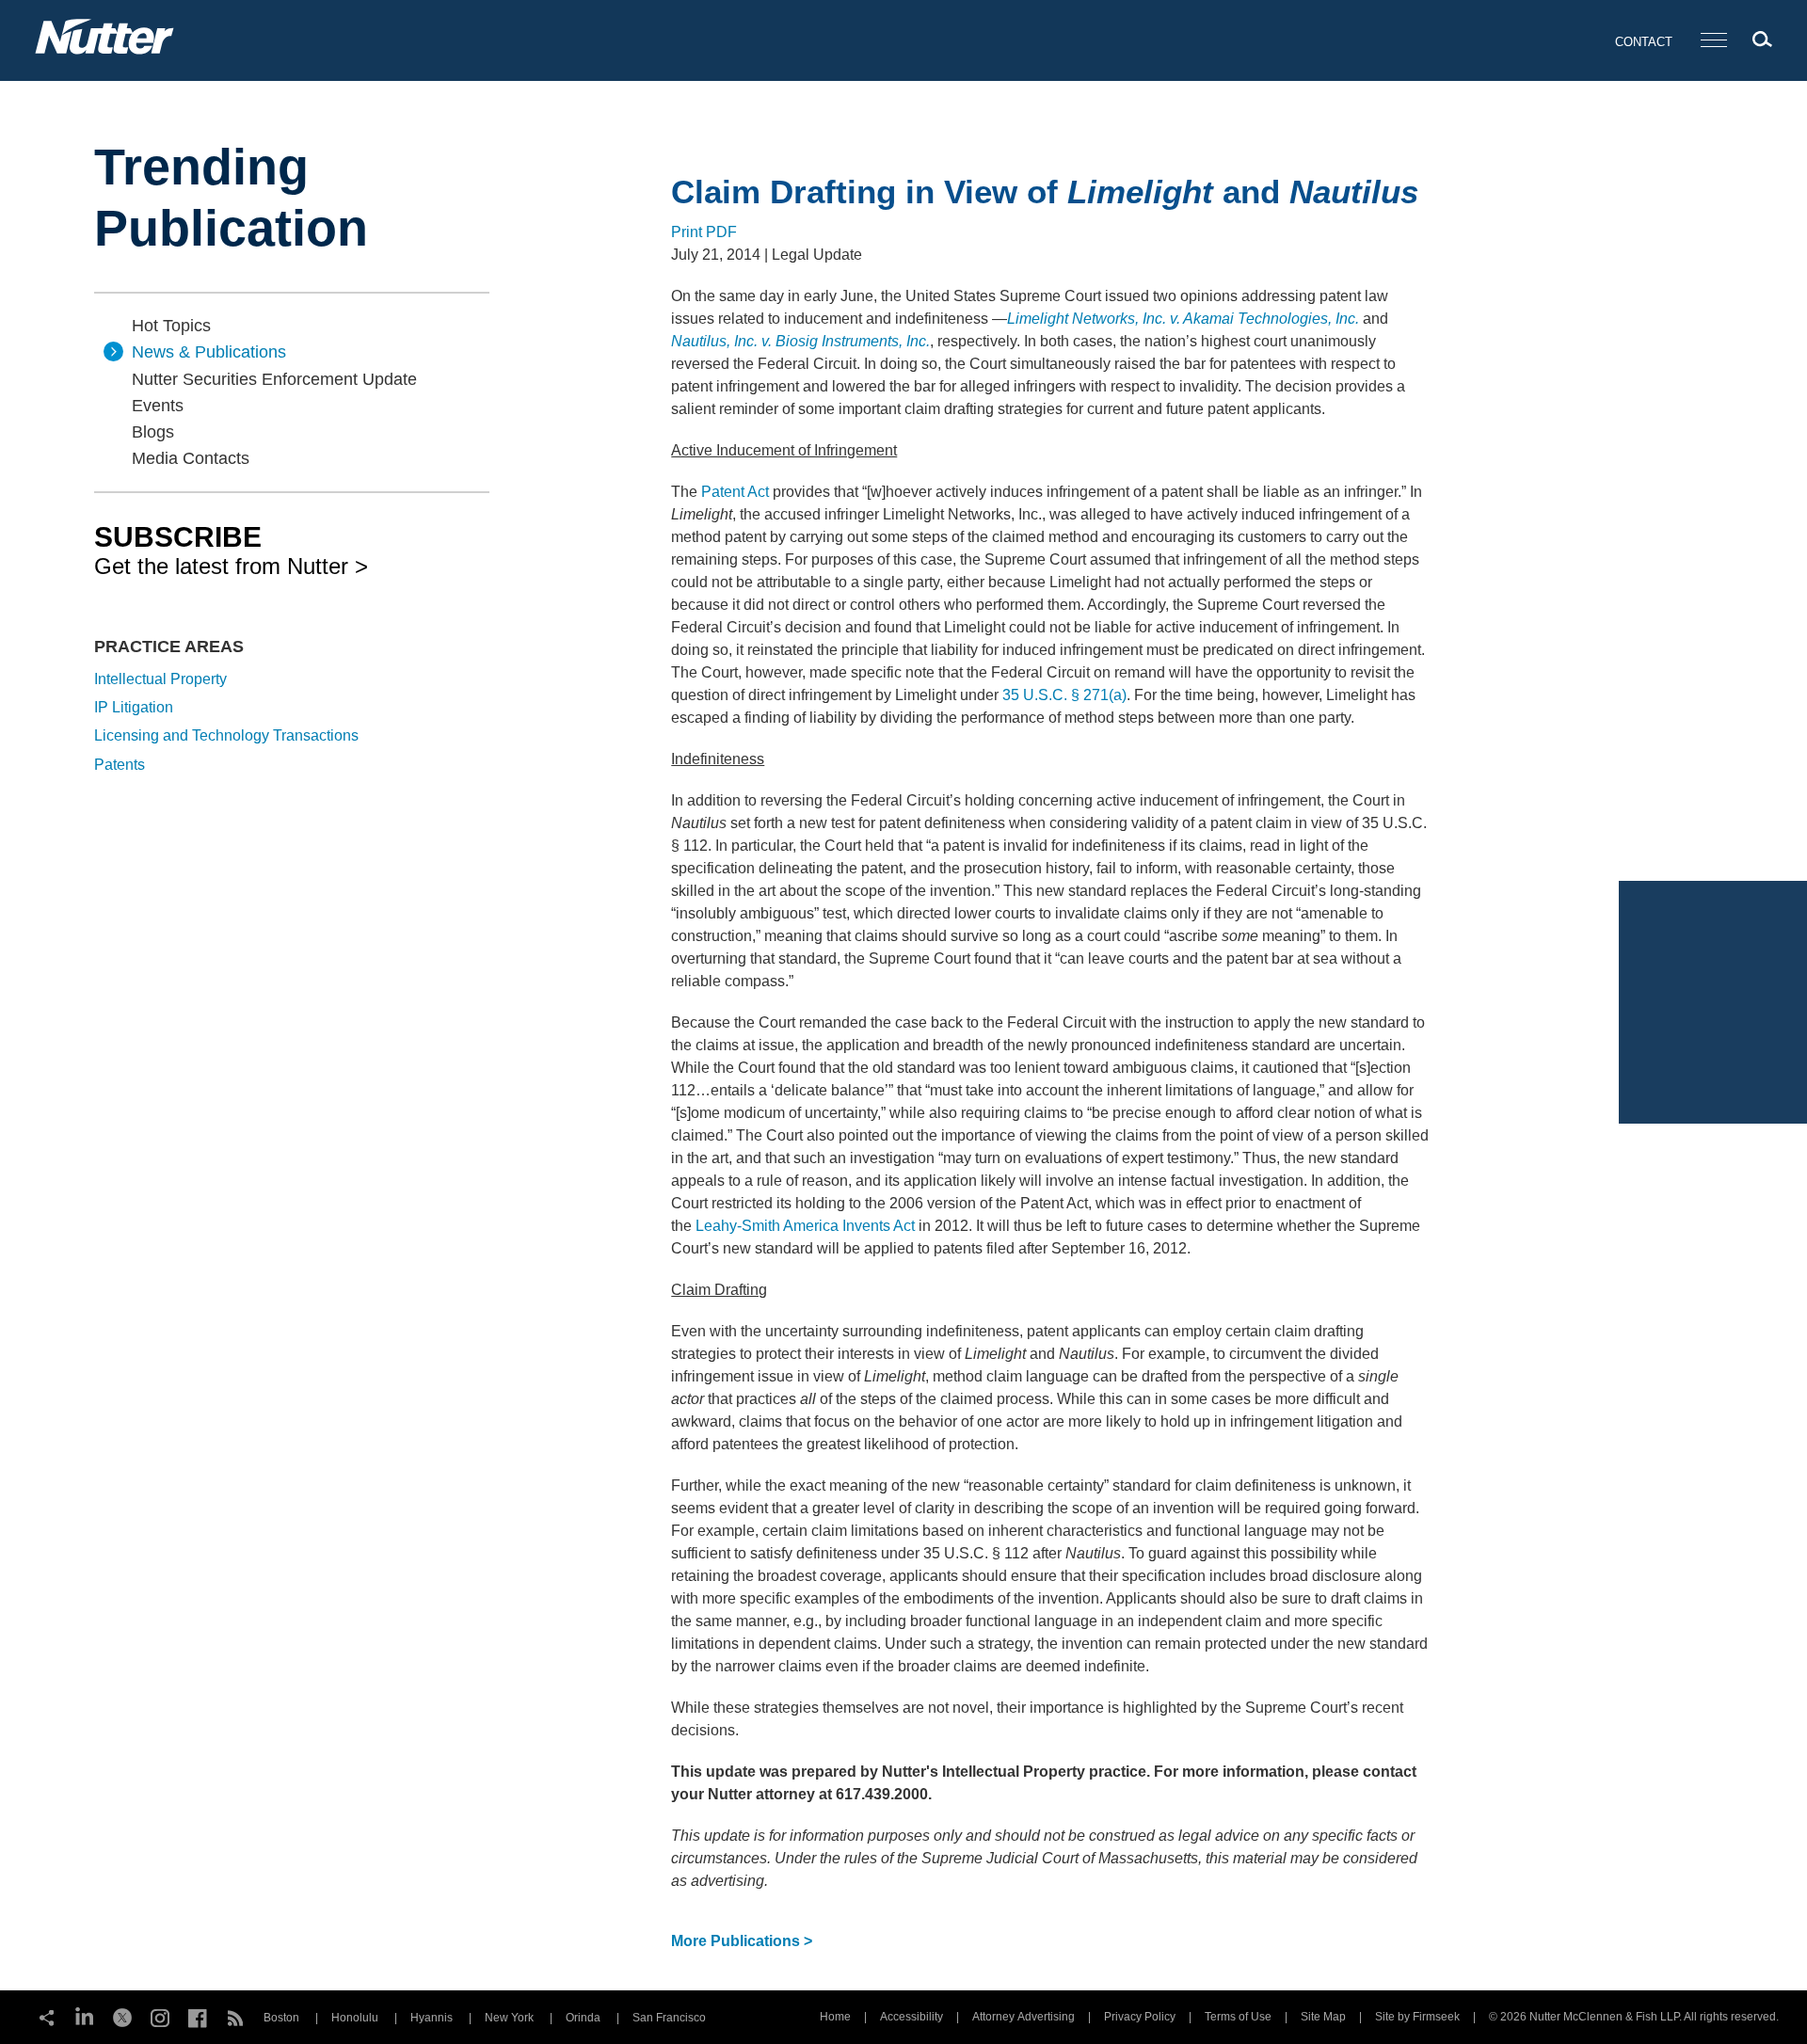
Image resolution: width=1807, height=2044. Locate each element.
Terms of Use (1238, 2017)
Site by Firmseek (1417, 2017)
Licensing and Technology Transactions (226, 735)
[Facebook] (198, 2016)
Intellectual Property (160, 679)
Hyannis (432, 2018)
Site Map (1323, 2017)
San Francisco (669, 2018)
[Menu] (1714, 41)
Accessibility (911, 2017)
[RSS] (235, 2016)
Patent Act (735, 492)
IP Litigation (134, 707)
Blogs (153, 432)
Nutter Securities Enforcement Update (274, 379)
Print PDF (704, 232)
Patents (120, 765)
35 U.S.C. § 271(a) (1064, 695)
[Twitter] (122, 2016)
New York (509, 2018)
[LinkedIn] (85, 2016)
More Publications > (742, 1941)
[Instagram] (160, 2016)
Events (158, 406)
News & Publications (209, 352)
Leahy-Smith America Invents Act (805, 1226)
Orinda (583, 2018)
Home (835, 2017)
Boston (281, 2018)
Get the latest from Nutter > (231, 550)
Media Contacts (191, 458)
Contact (1644, 42)
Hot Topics (171, 326)
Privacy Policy (1140, 2017)
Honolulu (355, 2018)
